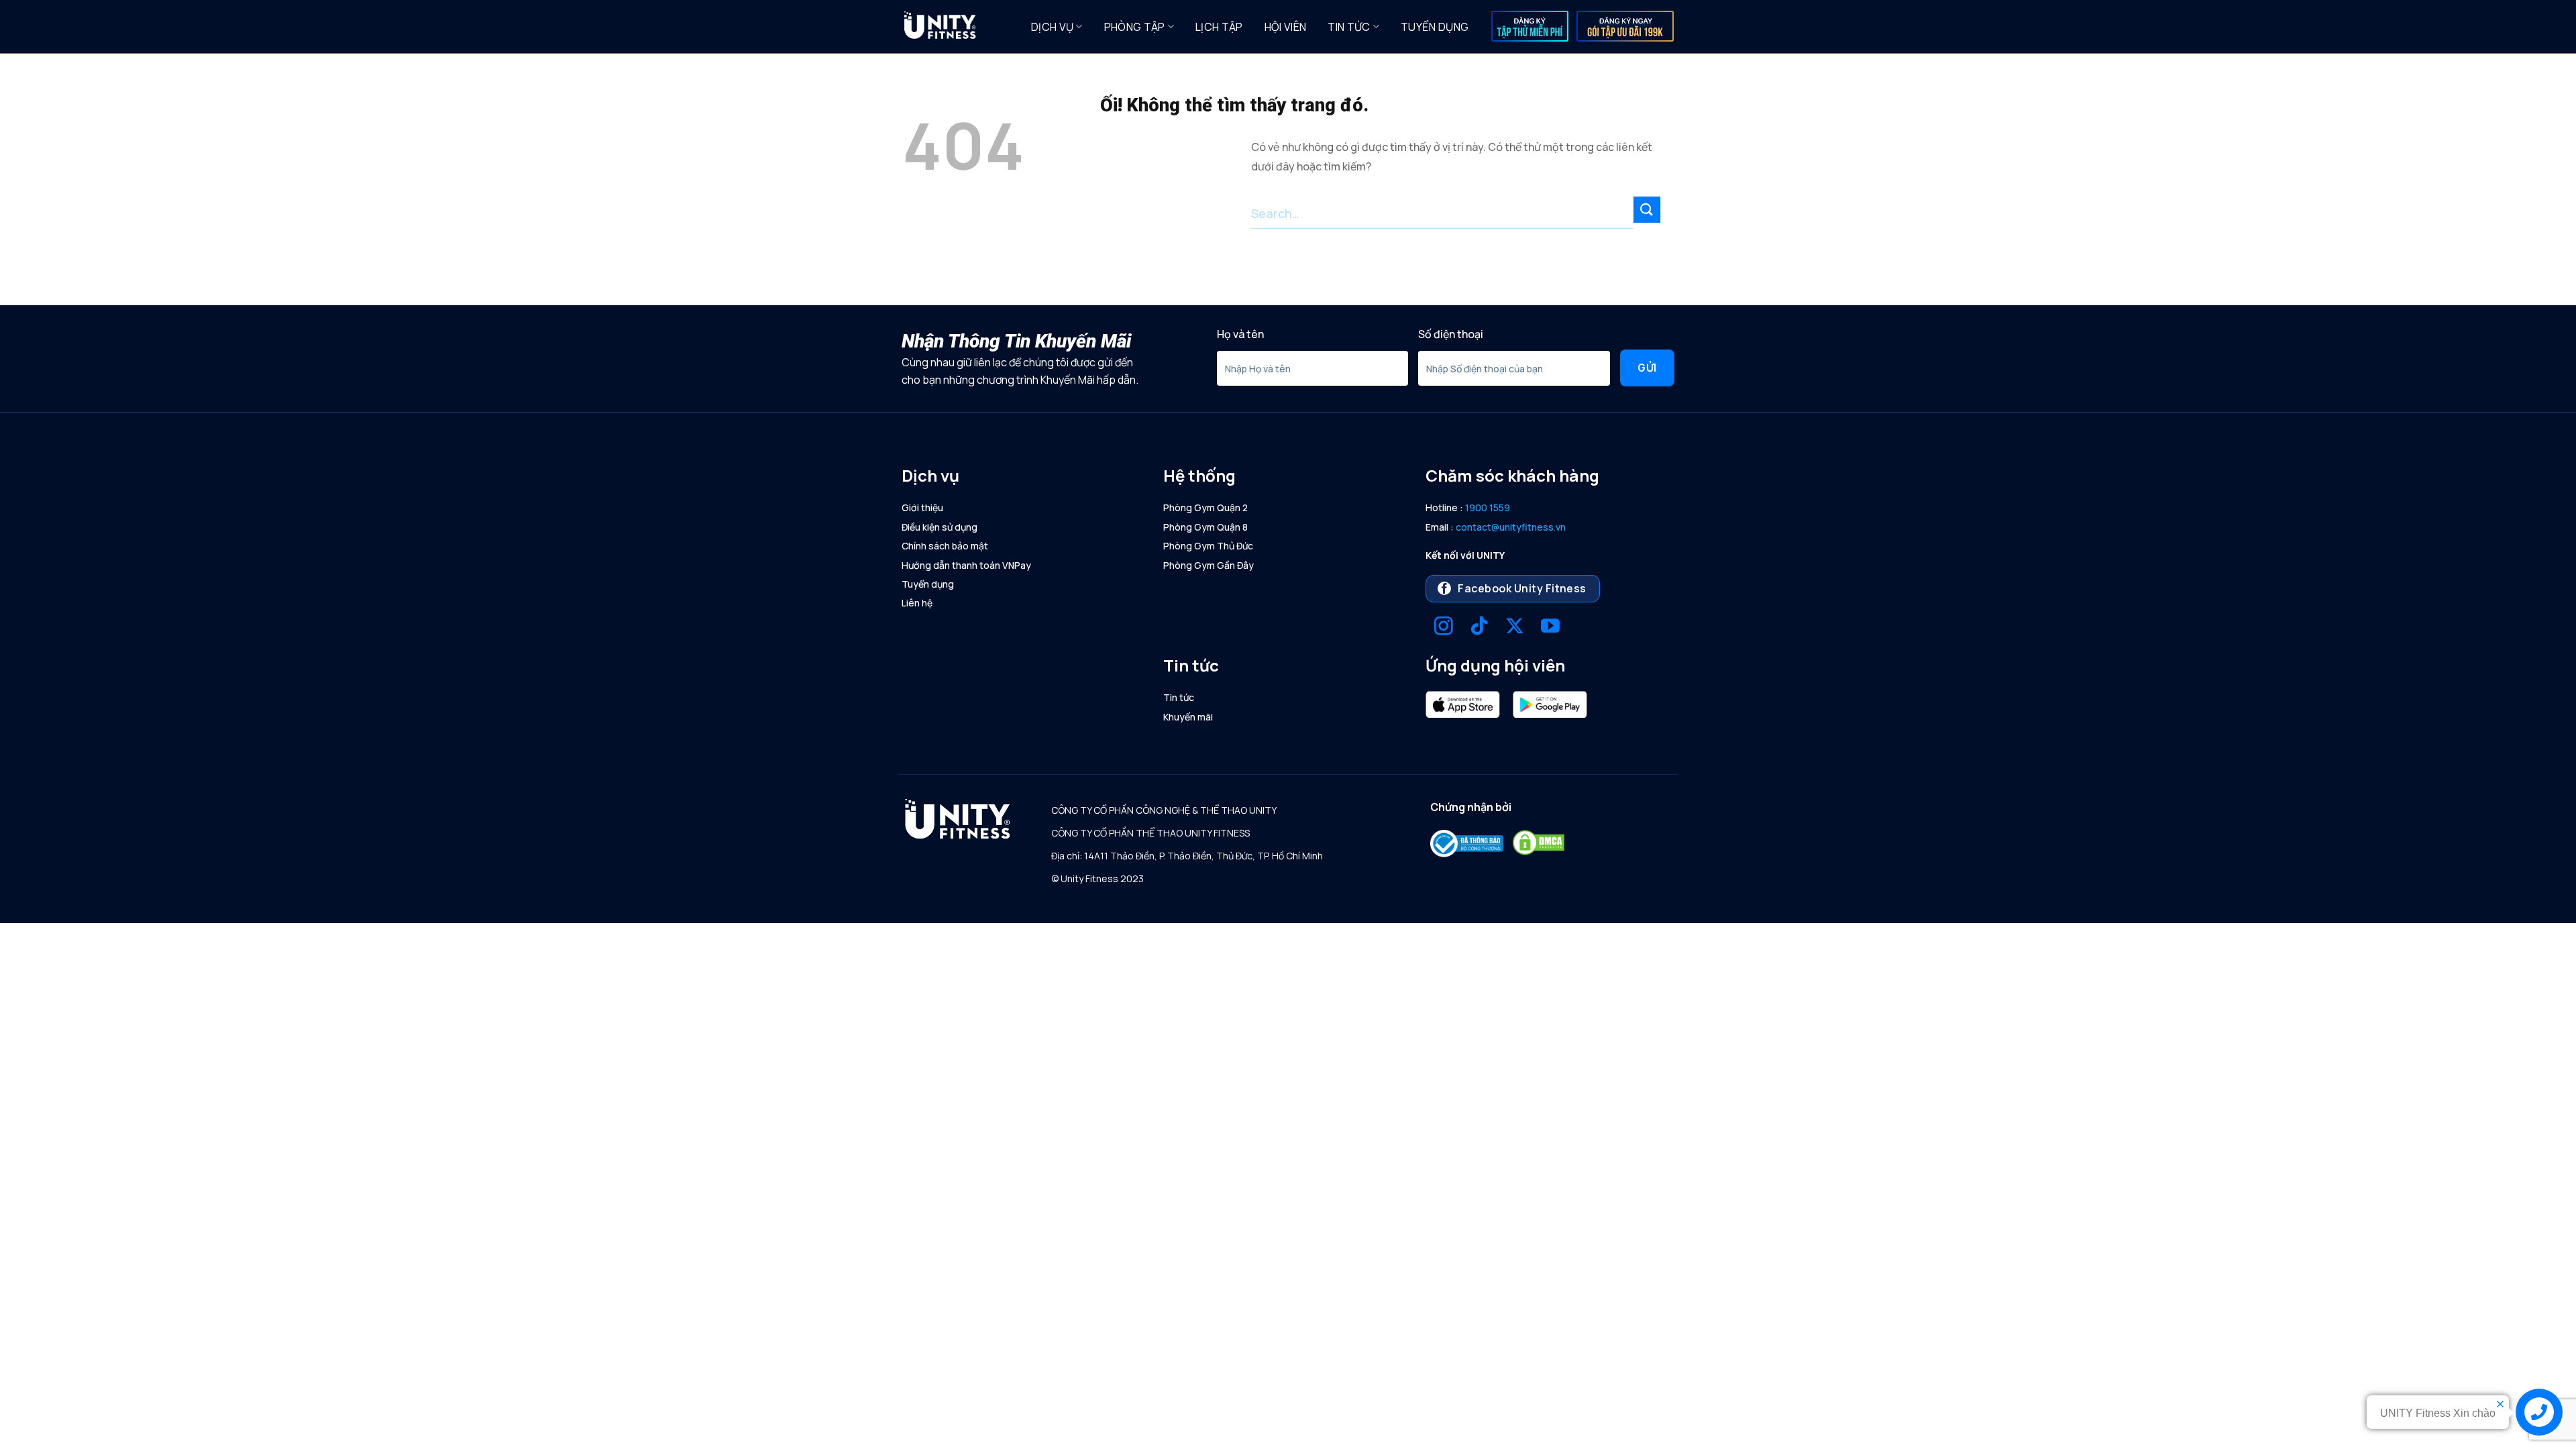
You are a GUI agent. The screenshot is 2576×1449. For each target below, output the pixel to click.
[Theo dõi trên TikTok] (1479, 628)
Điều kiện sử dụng (940, 527)
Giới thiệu (922, 507)
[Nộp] (1647, 210)
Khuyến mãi (1188, 717)
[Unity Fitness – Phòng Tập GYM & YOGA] (957, 27)
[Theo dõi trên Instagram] (1444, 628)
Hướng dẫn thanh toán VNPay (966, 565)
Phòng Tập (1135, 27)
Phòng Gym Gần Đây (1209, 565)
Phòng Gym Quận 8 (1205, 527)
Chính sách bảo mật (945, 546)
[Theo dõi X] (1515, 628)
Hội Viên (1286, 27)
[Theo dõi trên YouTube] (1550, 628)
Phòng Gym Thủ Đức (1208, 546)
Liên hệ (917, 603)
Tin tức (1349, 27)
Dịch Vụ (1052, 27)
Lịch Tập (1219, 27)
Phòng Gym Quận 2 (1205, 507)
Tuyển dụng (1435, 27)
